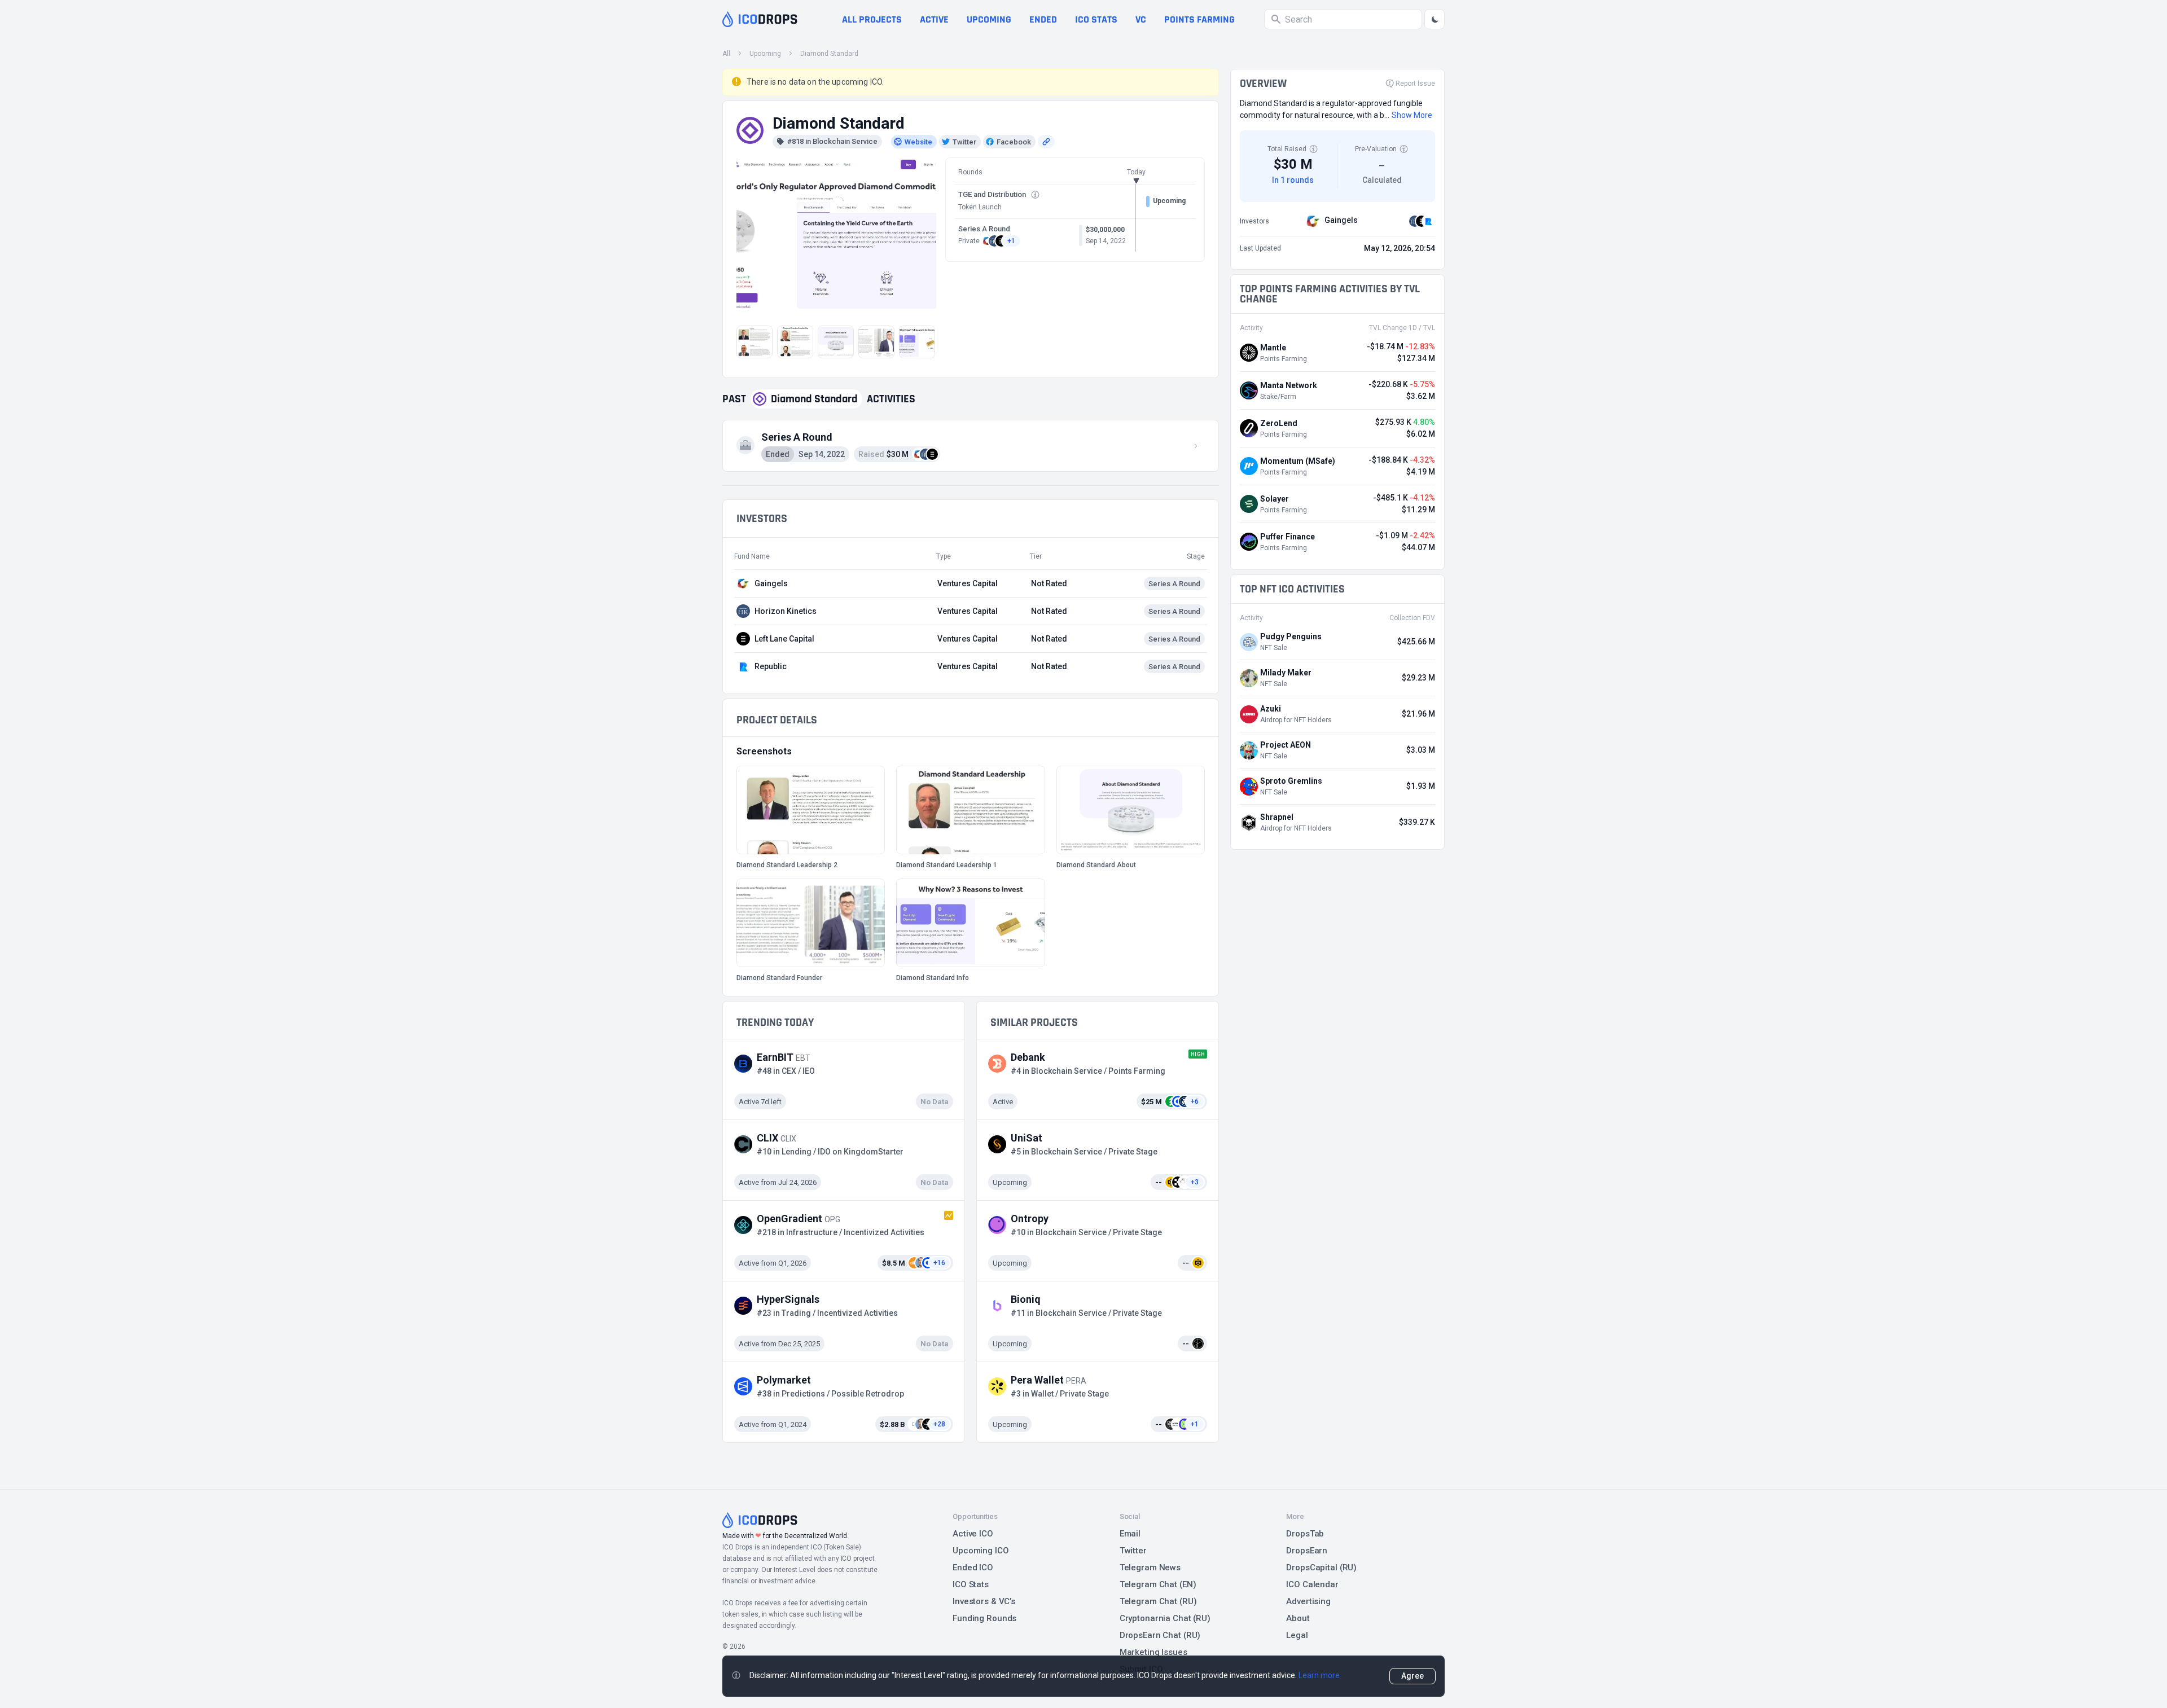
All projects (872, 19)
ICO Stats (971, 1584)
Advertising (1308, 1601)
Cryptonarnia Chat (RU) (1165, 1618)
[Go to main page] (760, 19)
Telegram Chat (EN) (1158, 1584)
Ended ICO (973, 1568)
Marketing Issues (1153, 1652)
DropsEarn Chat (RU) (1160, 1635)
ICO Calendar (1312, 1584)
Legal (1297, 1635)
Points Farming (1199, 19)
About (1298, 1618)
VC (1141, 19)
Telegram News (1150, 1568)
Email (1130, 1534)
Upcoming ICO (981, 1551)
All (726, 54)
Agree (1413, 1676)
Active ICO (973, 1534)
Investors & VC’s (984, 1601)
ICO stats (1096, 19)
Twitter (1133, 1551)
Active (934, 19)
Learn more (1319, 1675)
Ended (1043, 19)
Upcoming (989, 19)
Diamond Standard (829, 54)
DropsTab (1305, 1534)
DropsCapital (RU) (1321, 1568)
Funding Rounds (984, 1618)
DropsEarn (1307, 1551)
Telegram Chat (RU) (1158, 1601)
